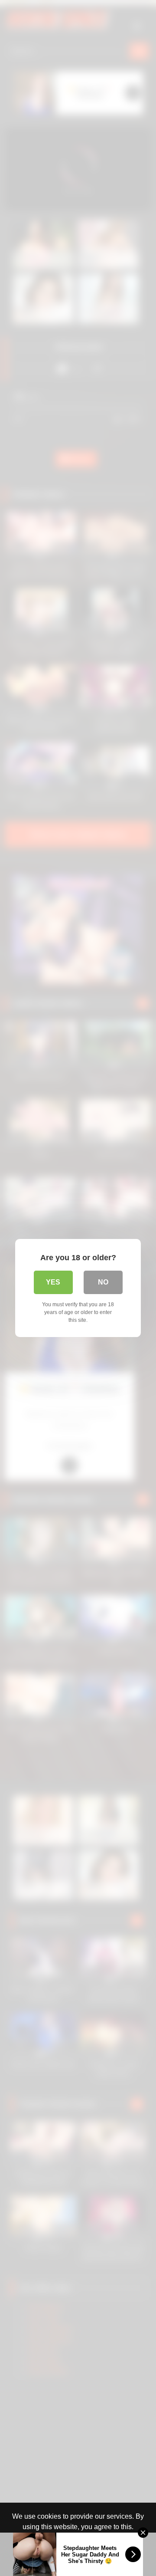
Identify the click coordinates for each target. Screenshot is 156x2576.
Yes (53, 1282)
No (103, 1282)
